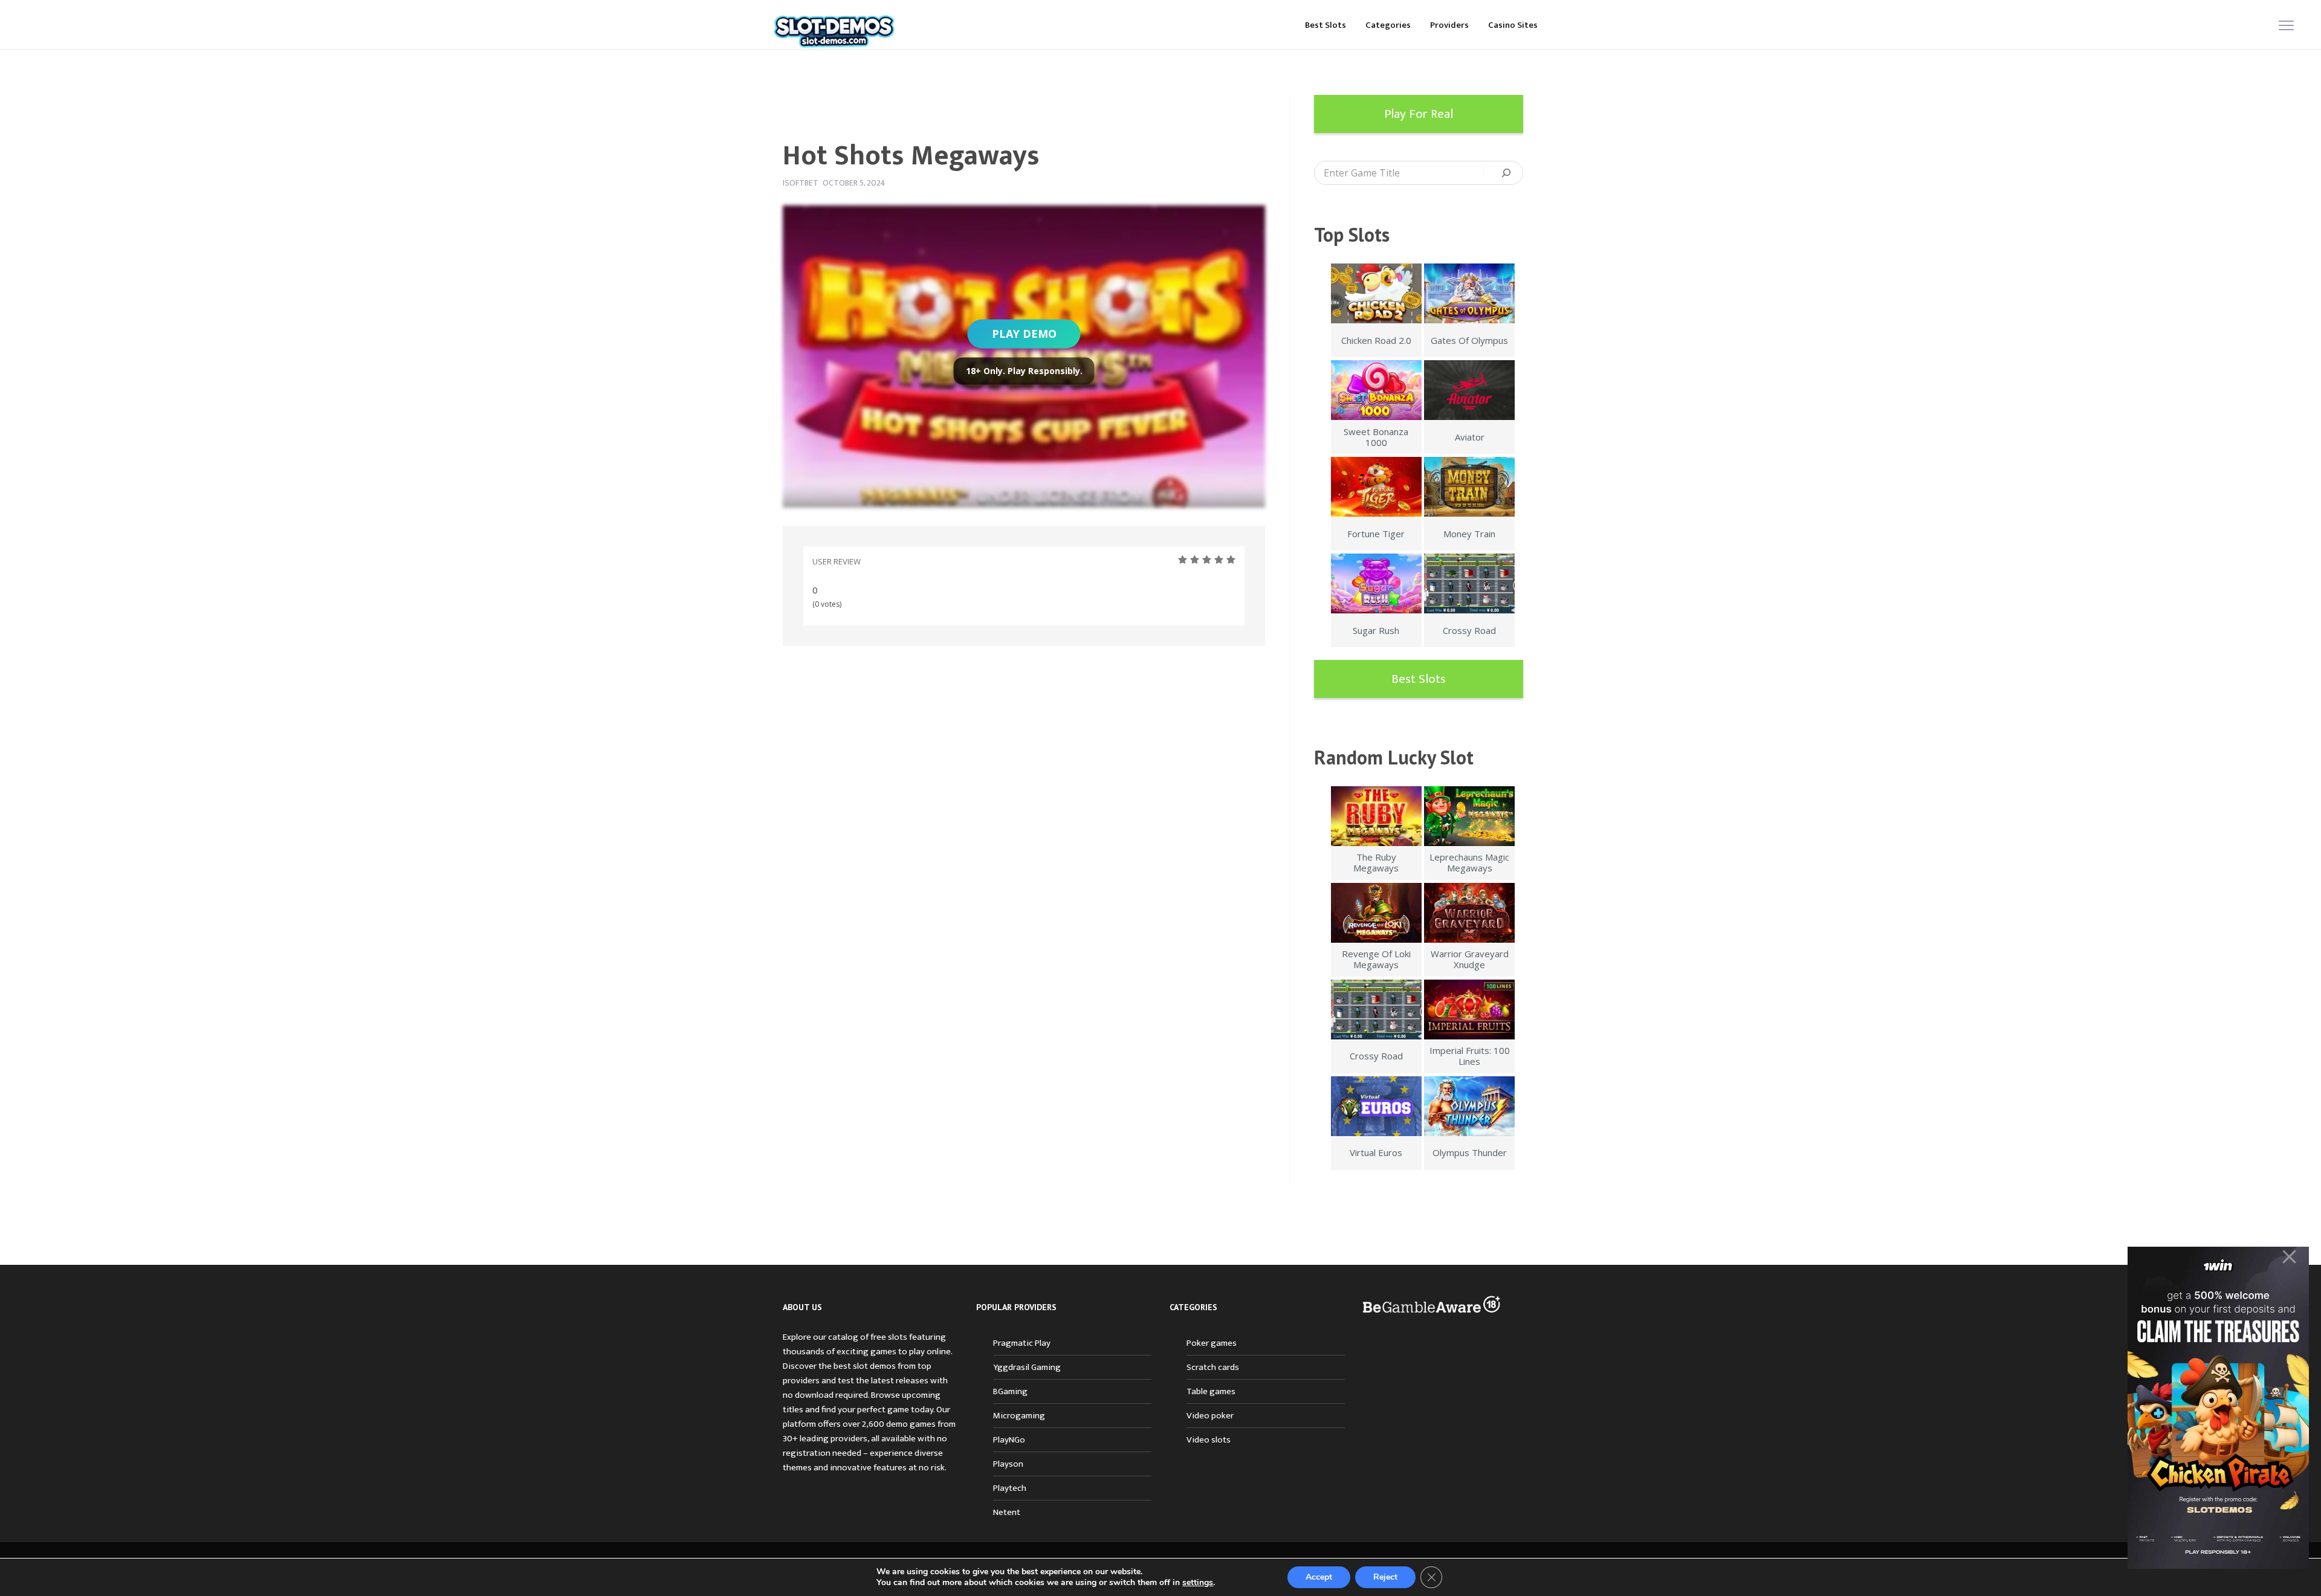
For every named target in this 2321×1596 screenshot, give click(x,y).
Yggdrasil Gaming (1027, 1367)
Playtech (1010, 1488)
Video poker (1210, 1416)
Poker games (1212, 1343)
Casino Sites (1513, 25)
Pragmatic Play (1022, 1343)
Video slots (1209, 1440)
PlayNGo (1009, 1440)
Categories (1388, 25)
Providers (1449, 25)
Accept (1319, 1577)
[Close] (2289, 1257)
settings (1198, 1583)
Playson (1008, 1464)
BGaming (1010, 1391)
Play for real (1419, 114)
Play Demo (1024, 334)
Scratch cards (1213, 1367)
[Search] (1506, 173)
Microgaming (1019, 1416)
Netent (1007, 1512)
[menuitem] (1326, 24)
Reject (1385, 1577)
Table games (1211, 1391)
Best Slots (1326, 25)
